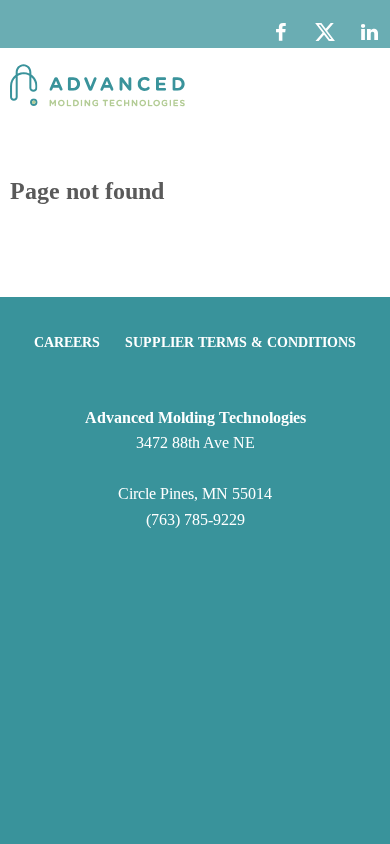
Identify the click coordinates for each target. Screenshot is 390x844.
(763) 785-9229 (195, 519)
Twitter (325, 37)
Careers (67, 342)
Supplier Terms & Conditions (240, 342)
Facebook (281, 32)
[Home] (97, 87)
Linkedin (369, 32)
